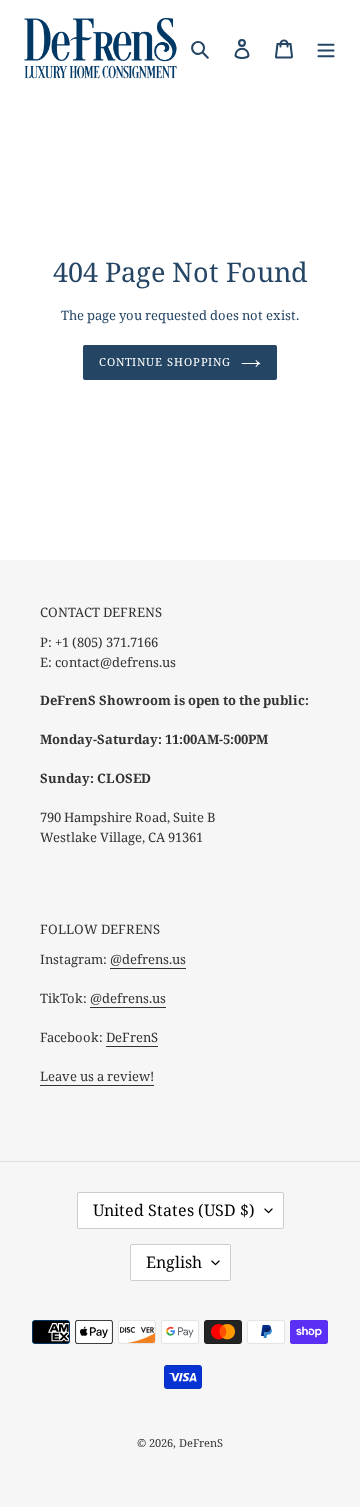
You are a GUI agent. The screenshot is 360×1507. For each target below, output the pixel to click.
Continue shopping (165, 361)
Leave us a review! (97, 1076)
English (174, 1262)
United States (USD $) (174, 1210)
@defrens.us (148, 959)
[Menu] (326, 48)
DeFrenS (132, 1037)
